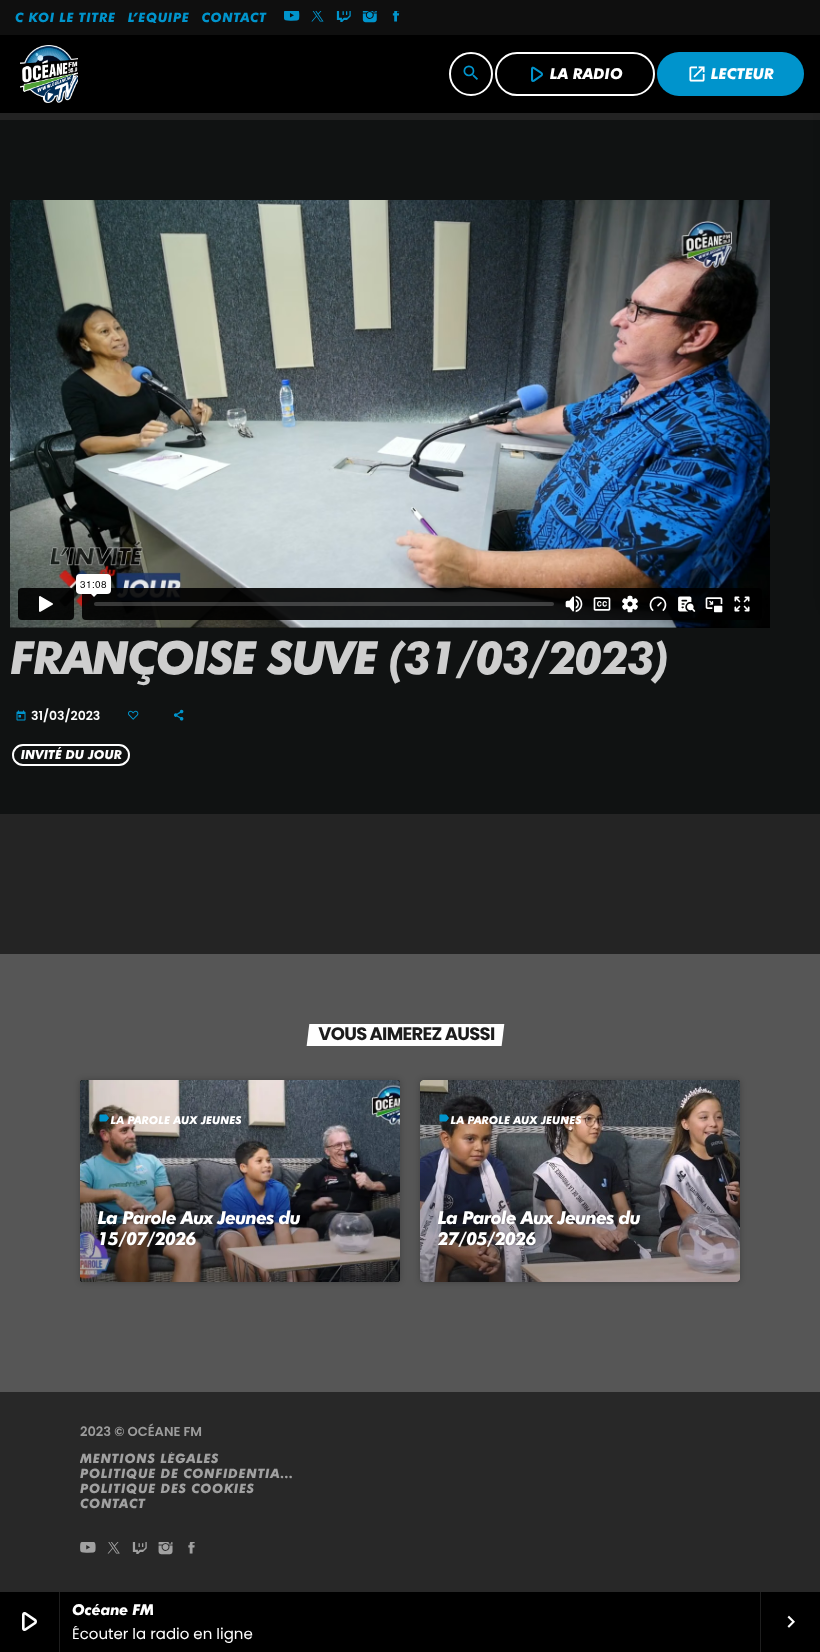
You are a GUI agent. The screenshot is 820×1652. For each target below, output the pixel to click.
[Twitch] (344, 18)
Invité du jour (71, 755)
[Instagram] (370, 18)
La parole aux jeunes (176, 1120)
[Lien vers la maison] (49, 74)
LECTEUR (730, 74)
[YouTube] (292, 18)
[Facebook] (396, 18)
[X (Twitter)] (318, 18)
